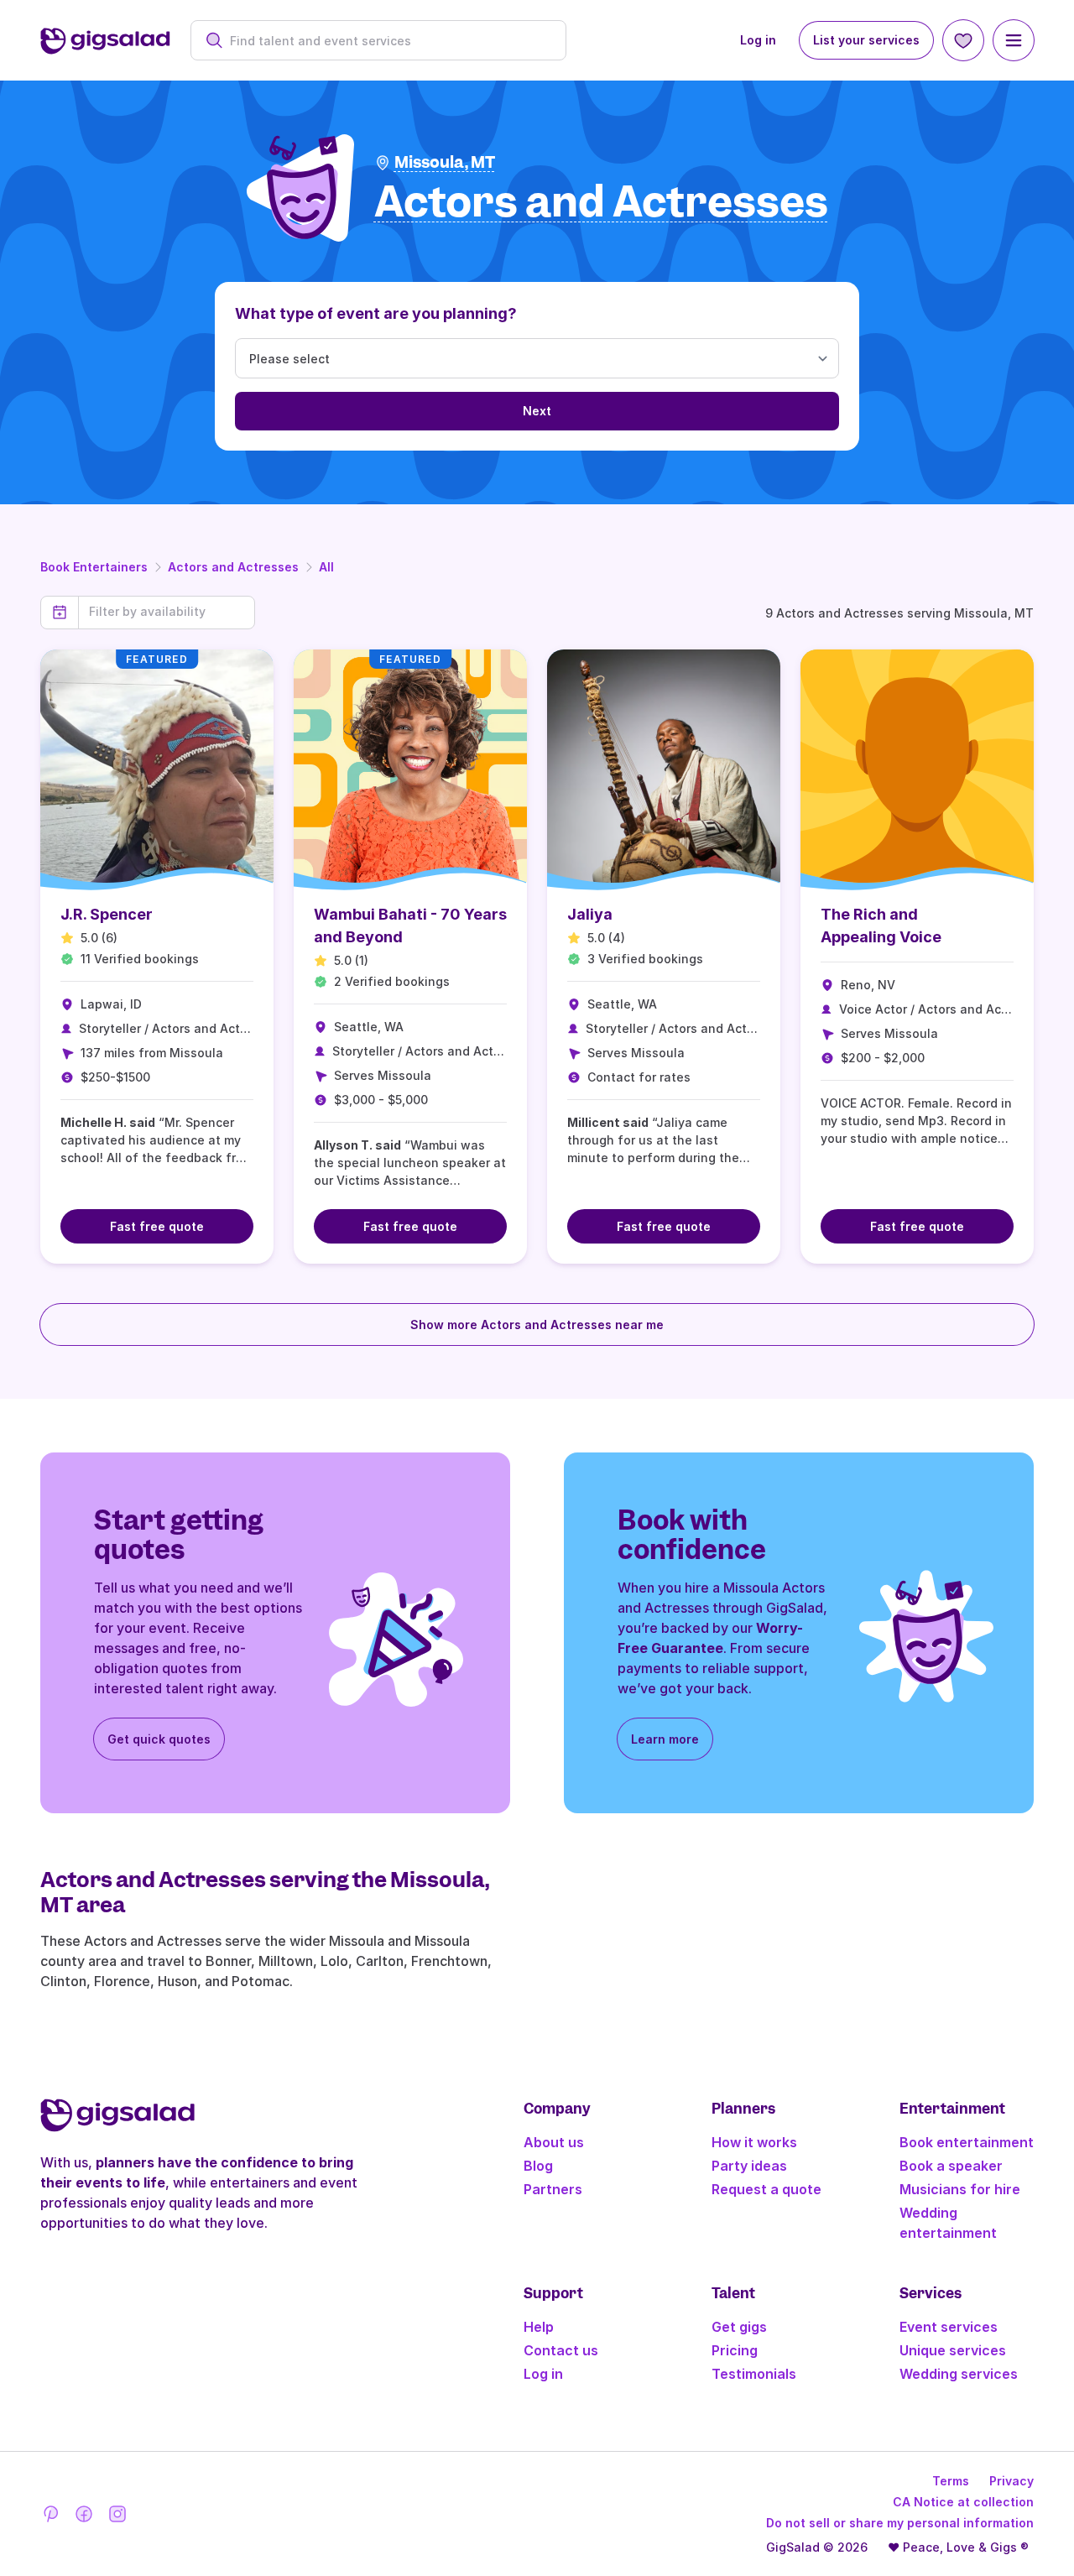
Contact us (561, 2350)
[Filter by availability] (167, 612)
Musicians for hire (960, 2189)
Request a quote (766, 2189)
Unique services (953, 2350)
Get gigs (739, 2327)
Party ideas (749, 2166)
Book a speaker (951, 2166)
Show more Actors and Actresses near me (537, 1325)
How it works (754, 2142)
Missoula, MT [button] (445, 162)
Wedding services (959, 2374)
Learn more (665, 1739)
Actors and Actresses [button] (601, 203)
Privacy (1011, 2481)
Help (539, 2327)
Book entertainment (967, 2142)
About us (554, 2142)
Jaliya (590, 914)
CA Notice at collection (963, 2502)
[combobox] (387, 41)
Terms (951, 2481)
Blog (538, 2166)
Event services (949, 2327)
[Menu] (1014, 40)
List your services (866, 40)
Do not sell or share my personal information (900, 2523)
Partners (553, 2189)
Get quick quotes (159, 1739)
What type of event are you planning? (376, 313)
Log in (758, 40)
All (326, 567)
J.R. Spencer (107, 914)
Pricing (735, 2350)
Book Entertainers (94, 567)
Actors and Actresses (233, 567)
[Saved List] (963, 40)
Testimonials (754, 2374)
